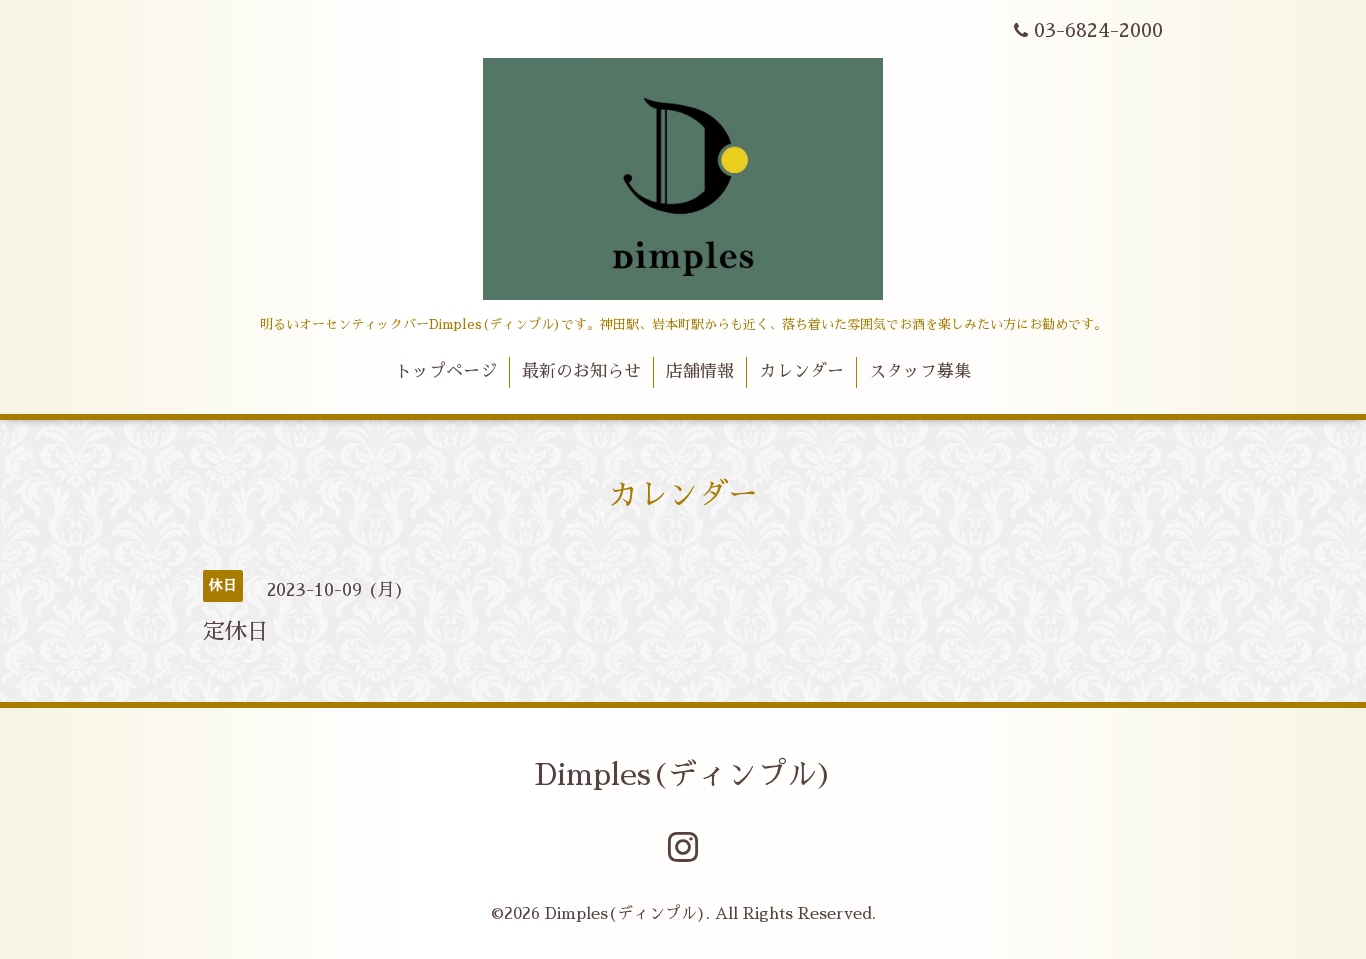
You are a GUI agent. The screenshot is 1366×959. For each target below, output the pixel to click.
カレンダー (801, 371)
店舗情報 (700, 371)
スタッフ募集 (920, 371)
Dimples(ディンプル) (683, 775)
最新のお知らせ (581, 371)
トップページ (446, 371)
